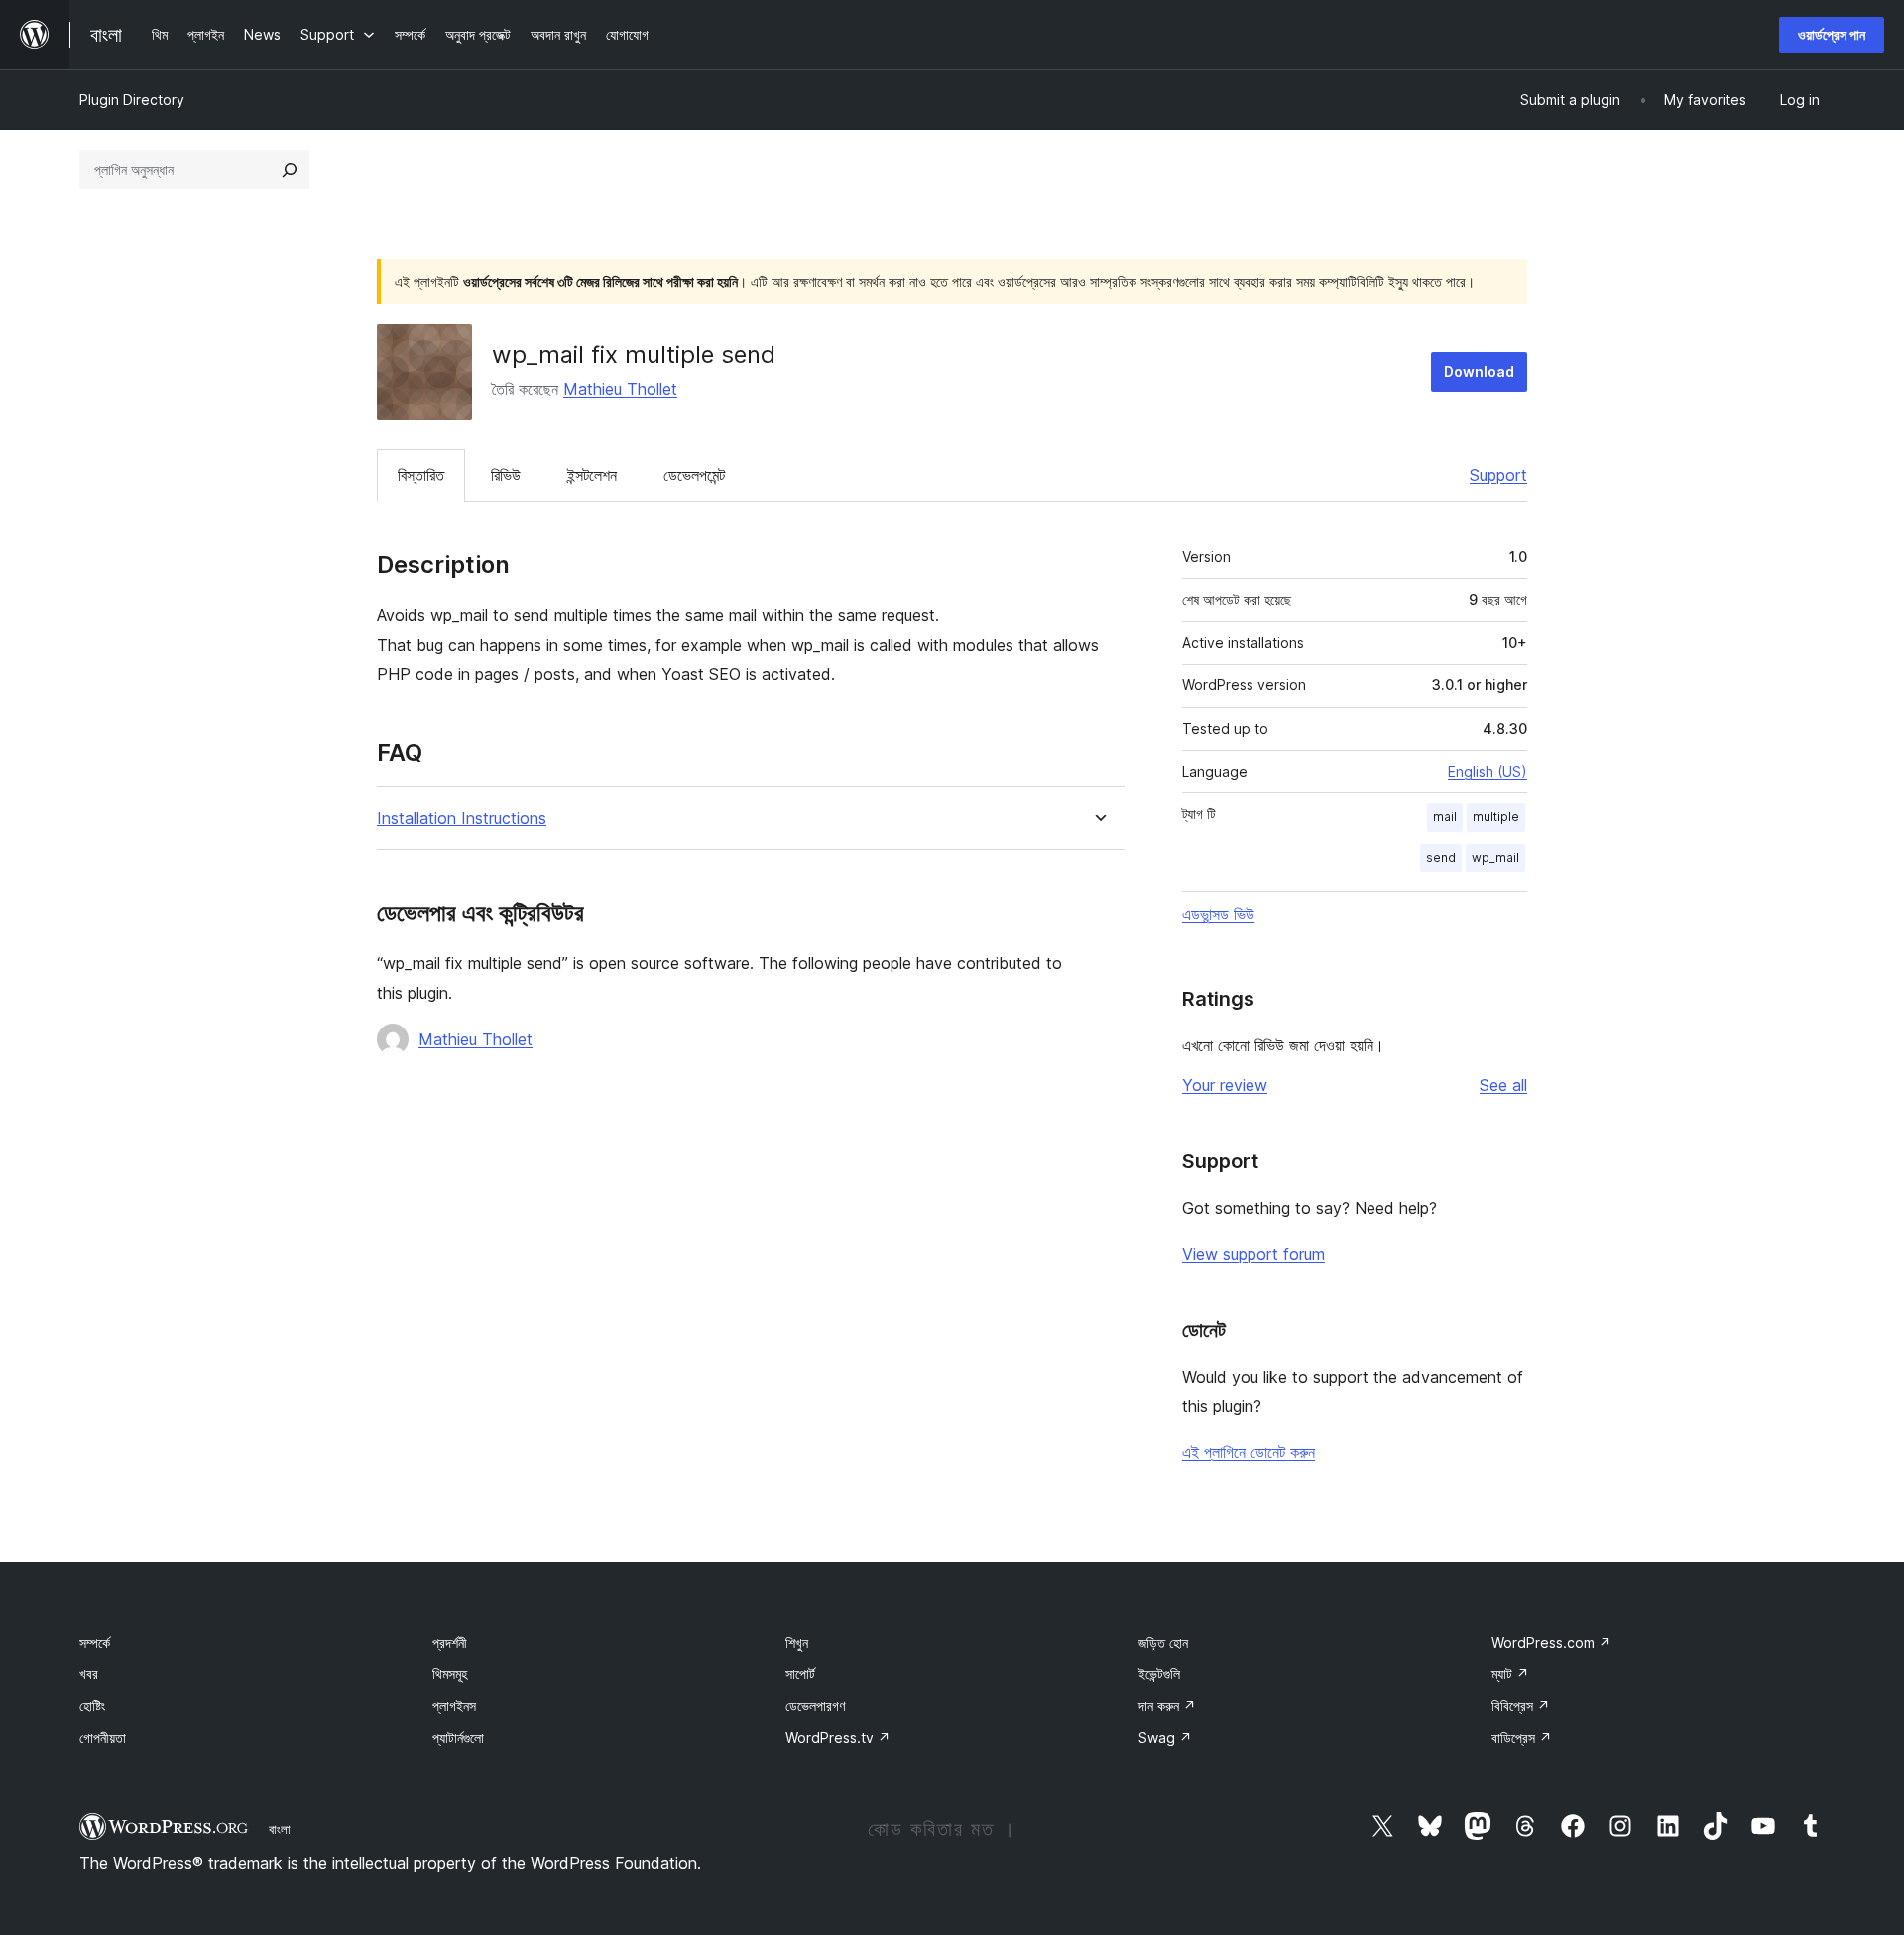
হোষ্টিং (92, 1705)
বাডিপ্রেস (1522, 1737)
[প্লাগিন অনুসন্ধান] (290, 170)
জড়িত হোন (1163, 1643)
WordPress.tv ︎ (838, 1737)
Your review (1225, 1085)
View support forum (1253, 1254)
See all (1503, 1085)
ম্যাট (1510, 1674)
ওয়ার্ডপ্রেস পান (1832, 34)
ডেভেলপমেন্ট (694, 475)
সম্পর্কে (95, 1643)
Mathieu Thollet (620, 389)
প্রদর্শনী (450, 1643)
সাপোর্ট (800, 1674)
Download (1479, 371)
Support (1498, 475)
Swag (1165, 1737)
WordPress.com (1551, 1643)
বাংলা (280, 1829)
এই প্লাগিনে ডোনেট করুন (1249, 1452)
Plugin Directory (132, 100)
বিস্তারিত (421, 475)
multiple (1496, 817)
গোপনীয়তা (103, 1737)
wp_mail (1495, 857)
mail (1445, 817)
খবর (89, 1674)
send (1441, 857)
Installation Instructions (462, 819)
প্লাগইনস (454, 1705)
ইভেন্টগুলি (1159, 1674)
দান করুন (1167, 1705)
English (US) (1487, 771)
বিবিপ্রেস (1521, 1705)
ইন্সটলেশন (592, 475)
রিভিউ (506, 475)
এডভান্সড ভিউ (1218, 914)
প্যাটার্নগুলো (458, 1737)
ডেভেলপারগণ (815, 1705)
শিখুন (797, 1643)
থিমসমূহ (450, 1674)
